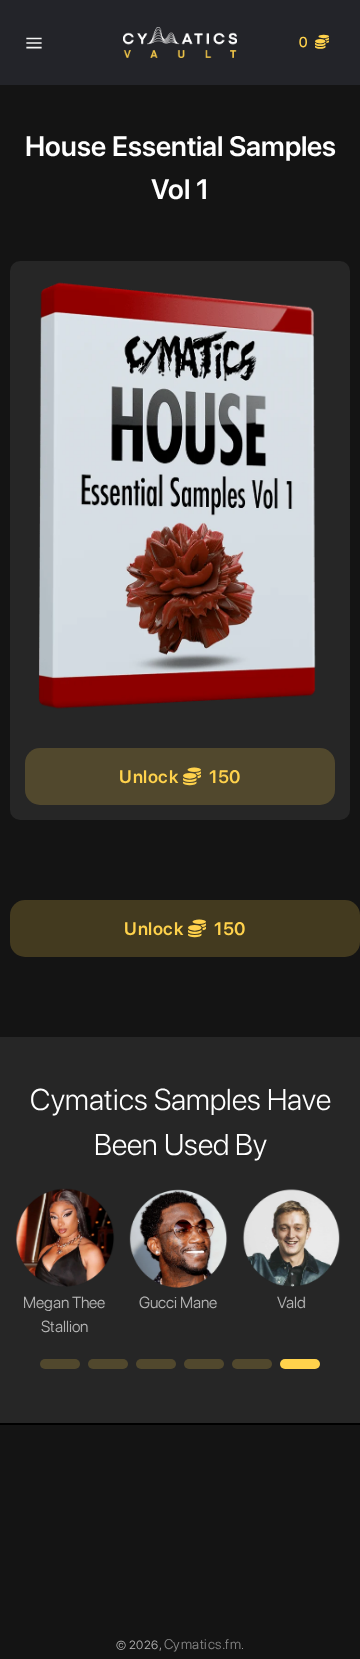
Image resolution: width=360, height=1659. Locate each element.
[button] (60, 1364)
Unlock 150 (180, 776)
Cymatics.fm (203, 1644)
